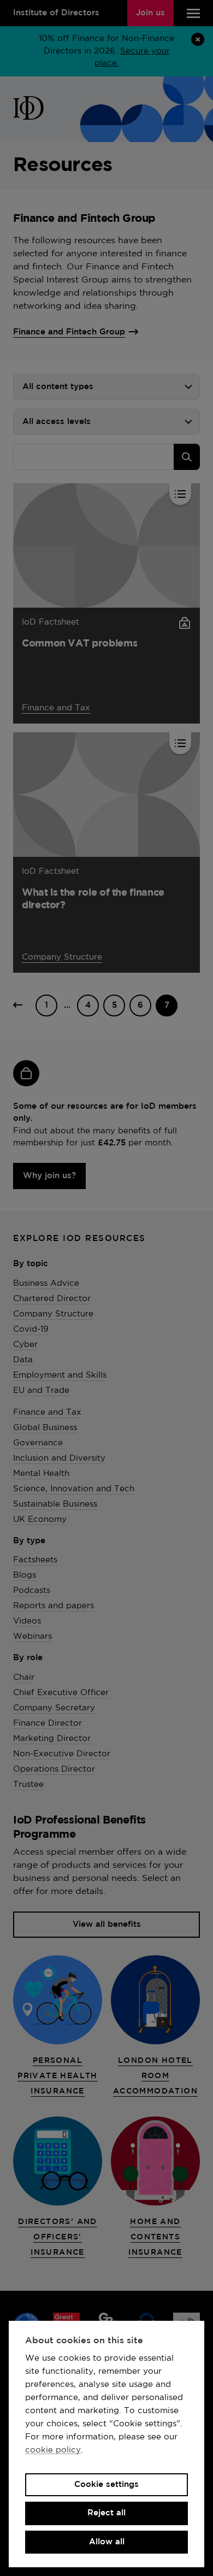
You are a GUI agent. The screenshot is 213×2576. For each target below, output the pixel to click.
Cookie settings (106, 2484)
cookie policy (53, 2450)
